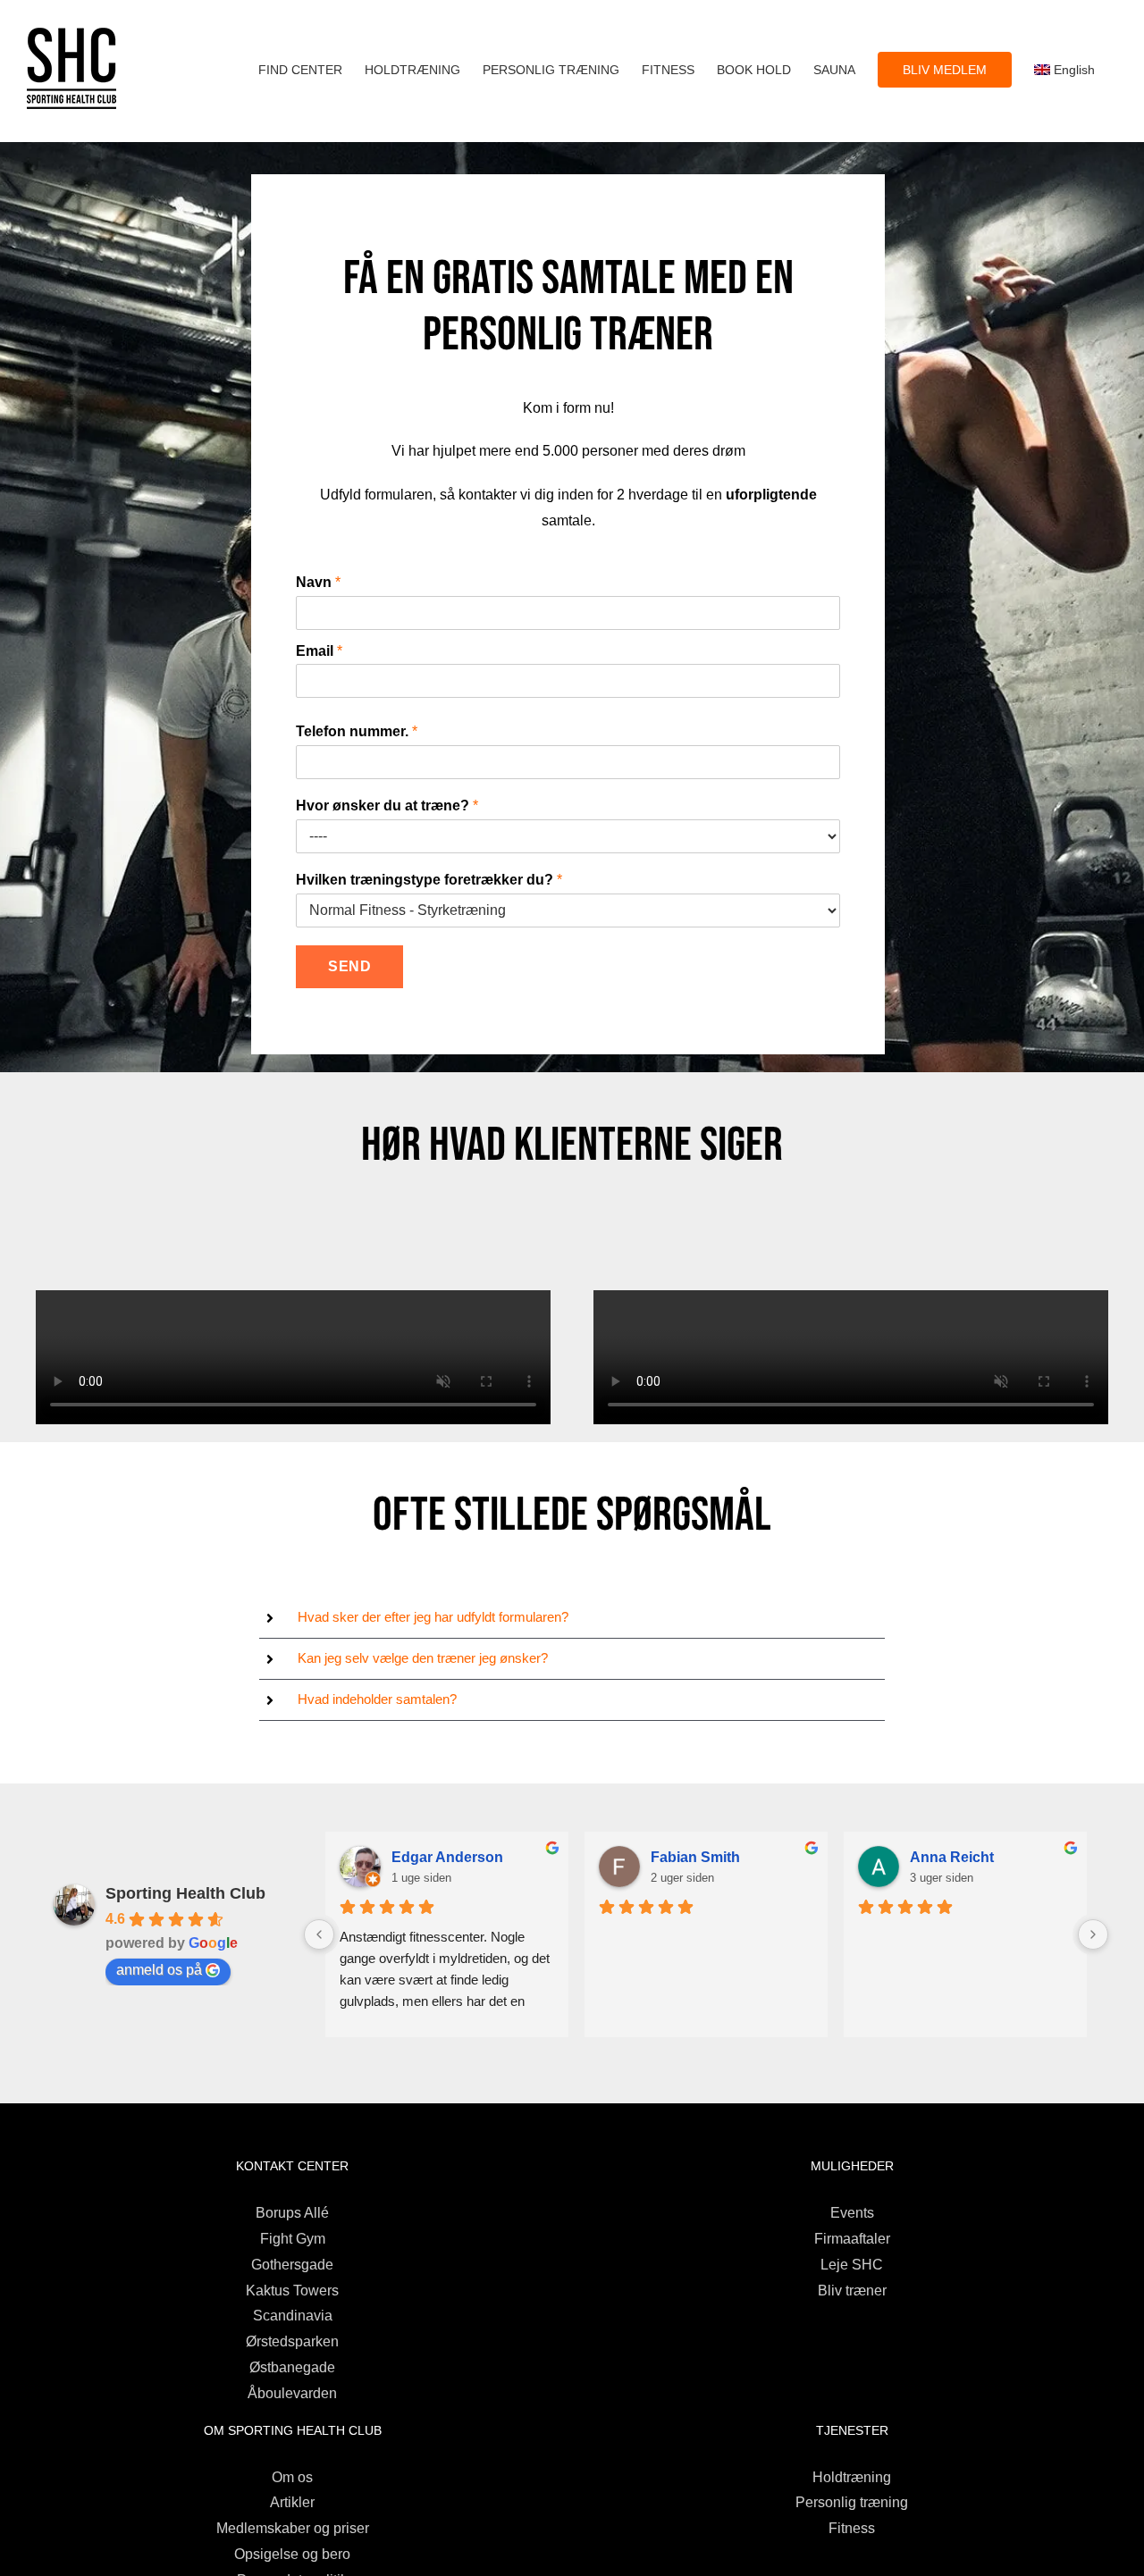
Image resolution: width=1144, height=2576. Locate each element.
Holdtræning (852, 2477)
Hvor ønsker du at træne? (387, 806)
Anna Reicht (952, 1857)
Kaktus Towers (292, 2291)
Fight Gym (293, 2239)
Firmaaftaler (852, 2239)
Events (852, 2213)
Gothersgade (292, 2265)
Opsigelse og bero (292, 2554)
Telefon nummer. (357, 731)
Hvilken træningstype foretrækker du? (429, 880)
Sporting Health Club (185, 1893)
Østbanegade (292, 2367)
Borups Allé (292, 2213)
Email (319, 651)
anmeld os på (159, 1970)
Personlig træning (852, 2502)
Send (349, 966)
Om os (292, 2477)
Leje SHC (852, 2265)
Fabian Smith (695, 1857)
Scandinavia (293, 2316)
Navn (318, 582)
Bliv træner (852, 2291)
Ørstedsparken (292, 2341)
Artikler (292, 2502)
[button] (572, 1618)
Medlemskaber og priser (293, 2528)
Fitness (852, 2528)
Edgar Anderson (447, 1857)
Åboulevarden (292, 2393)
